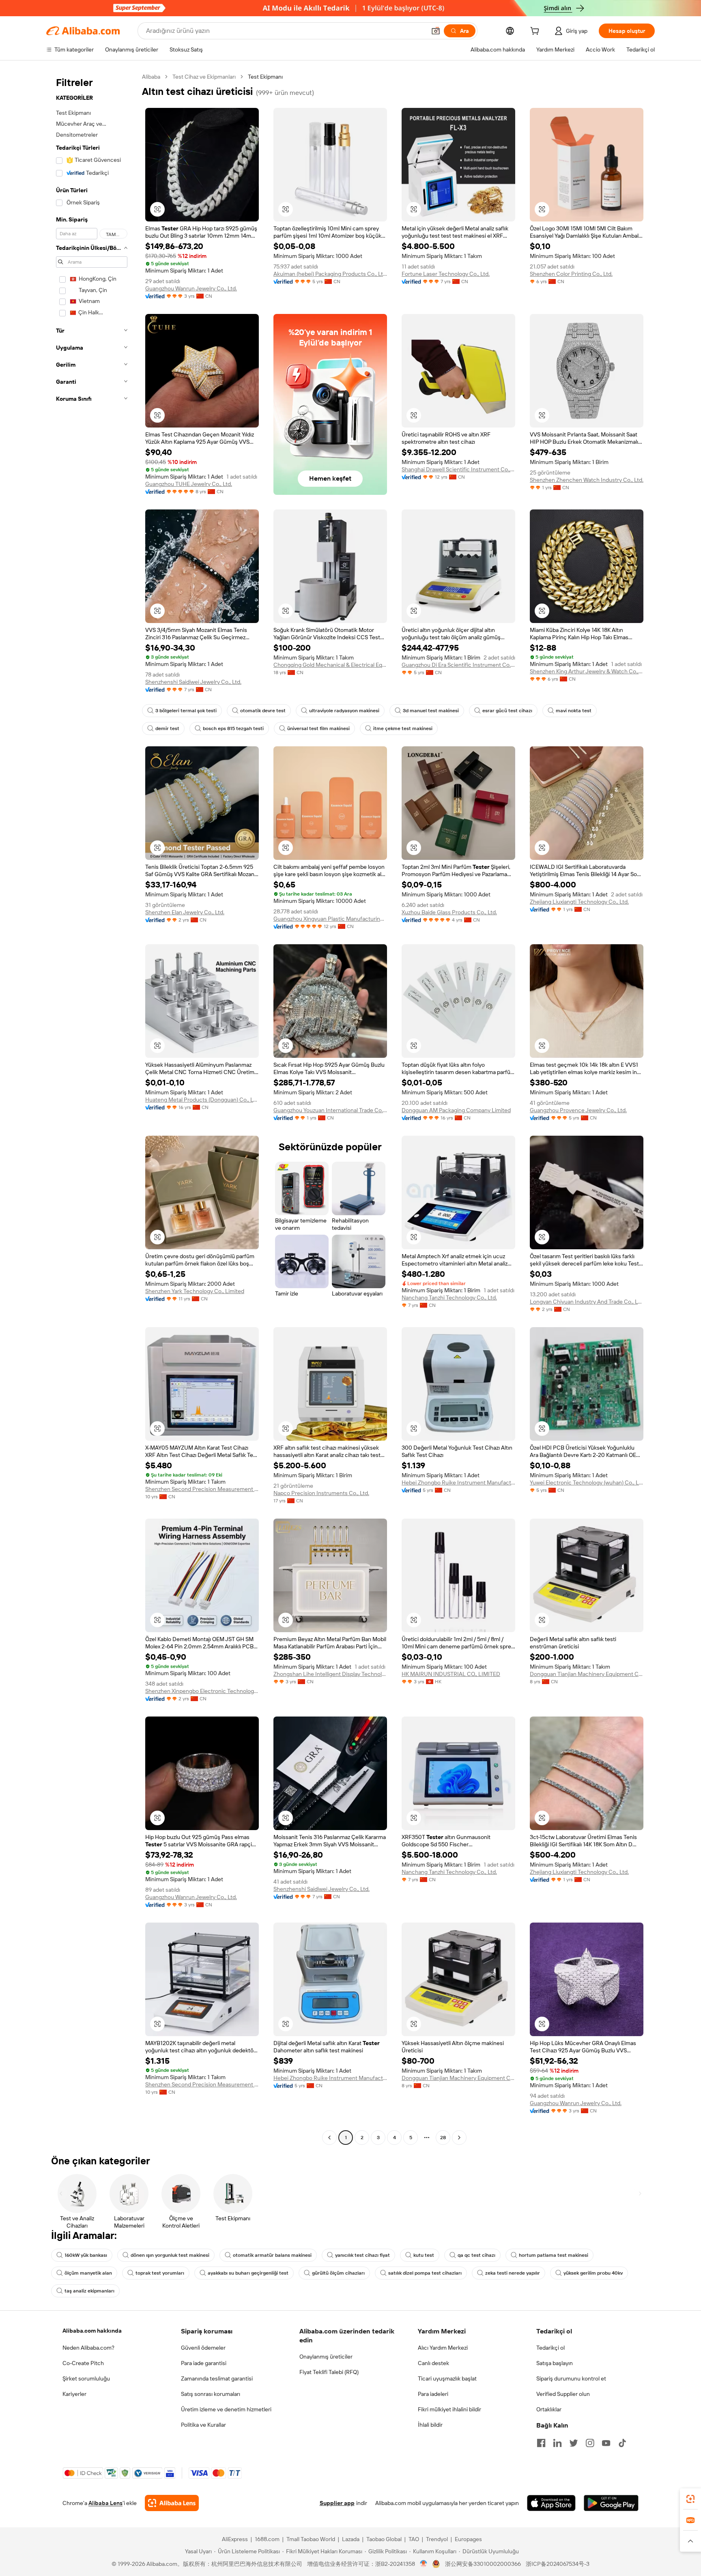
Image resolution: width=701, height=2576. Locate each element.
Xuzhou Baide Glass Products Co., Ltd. (449, 912)
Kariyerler (74, 2394)
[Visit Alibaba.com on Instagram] (590, 2443)
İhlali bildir (430, 2425)
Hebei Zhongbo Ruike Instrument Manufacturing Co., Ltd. (458, 1482)
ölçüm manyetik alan (88, 2273)
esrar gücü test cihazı (507, 711)
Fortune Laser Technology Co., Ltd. (446, 274)
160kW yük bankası (86, 2255)
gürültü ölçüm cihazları (338, 2273)
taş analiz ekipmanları (89, 2291)
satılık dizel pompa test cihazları (425, 2273)
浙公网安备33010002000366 (483, 2564)
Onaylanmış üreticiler (326, 2357)
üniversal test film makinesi (318, 728)
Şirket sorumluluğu (86, 2378)
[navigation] (92, 1108)
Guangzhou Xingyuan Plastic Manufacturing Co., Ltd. (330, 919)
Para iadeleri (433, 2394)
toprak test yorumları (160, 2273)
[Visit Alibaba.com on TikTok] (622, 2443)
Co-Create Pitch (83, 2363)
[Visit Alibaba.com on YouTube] (606, 2443)
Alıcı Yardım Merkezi (443, 2348)
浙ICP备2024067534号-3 (558, 2564)
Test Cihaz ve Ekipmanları (204, 77)
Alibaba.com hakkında (92, 2331)
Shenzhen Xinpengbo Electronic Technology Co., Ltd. (202, 1691)
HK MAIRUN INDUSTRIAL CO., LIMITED (451, 1674)
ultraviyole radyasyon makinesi (344, 711)
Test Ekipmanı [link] (265, 77)
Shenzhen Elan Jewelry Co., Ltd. (185, 912)
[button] (436, 31)
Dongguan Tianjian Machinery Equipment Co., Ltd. (587, 1674)
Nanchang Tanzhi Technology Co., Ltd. (449, 1298)
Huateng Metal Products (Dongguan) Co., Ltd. (202, 1100)
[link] (690, 2499)
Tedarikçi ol (550, 2348)
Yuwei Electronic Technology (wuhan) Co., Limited (587, 1482)
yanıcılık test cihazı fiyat (362, 2255)
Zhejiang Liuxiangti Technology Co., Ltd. (579, 902)
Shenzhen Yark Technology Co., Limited (195, 1291)
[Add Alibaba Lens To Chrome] (172, 2503)
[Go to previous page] (329, 2138)
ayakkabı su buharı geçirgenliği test (248, 2273)
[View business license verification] (424, 2564)
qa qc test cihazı (476, 2255)
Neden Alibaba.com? (88, 2348)
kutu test (424, 2255)
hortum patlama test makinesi (554, 2255)
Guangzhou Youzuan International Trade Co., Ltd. (330, 1110)
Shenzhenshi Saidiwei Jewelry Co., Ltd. (193, 682)
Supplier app (337, 2503)
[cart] (536, 32)
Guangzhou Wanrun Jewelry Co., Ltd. (191, 288)
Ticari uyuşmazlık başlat (447, 2378)
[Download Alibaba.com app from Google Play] (611, 2503)
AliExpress (235, 2539)
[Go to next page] (459, 2138)
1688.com (267, 2539)
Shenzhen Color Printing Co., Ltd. (571, 274)
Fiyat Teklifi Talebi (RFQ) (329, 2372)
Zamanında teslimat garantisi (217, 2378)
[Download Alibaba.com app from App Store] (551, 2503)
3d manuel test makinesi (431, 711)
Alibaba (151, 77)
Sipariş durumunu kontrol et (571, 2378)
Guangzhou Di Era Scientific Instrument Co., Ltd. (458, 665)
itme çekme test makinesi (403, 728)
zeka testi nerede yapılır (513, 2273)
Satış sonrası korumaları (211, 2394)
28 (443, 2138)
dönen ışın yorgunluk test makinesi (170, 2255)
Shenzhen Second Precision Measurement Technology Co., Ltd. (202, 1489)
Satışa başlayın (555, 2363)
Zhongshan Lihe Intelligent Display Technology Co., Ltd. (330, 1674)
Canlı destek (433, 2363)
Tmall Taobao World (311, 2539)
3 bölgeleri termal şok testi (186, 711)
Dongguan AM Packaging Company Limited (456, 1110)
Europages (468, 2539)
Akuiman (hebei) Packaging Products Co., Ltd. (330, 274)
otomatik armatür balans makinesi (272, 2255)
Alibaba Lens (105, 2503)
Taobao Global (384, 2539)
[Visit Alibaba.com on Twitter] (574, 2443)
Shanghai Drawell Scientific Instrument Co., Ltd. (458, 469)
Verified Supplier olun (563, 2394)
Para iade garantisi (204, 2363)
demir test (167, 728)
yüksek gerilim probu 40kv (593, 2273)
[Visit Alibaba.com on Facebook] (541, 2443)
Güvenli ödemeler (203, 2348)
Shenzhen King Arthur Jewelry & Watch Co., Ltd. (587, 671)
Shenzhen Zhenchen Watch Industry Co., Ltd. (587, 480)
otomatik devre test (263, 711)
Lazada (351, 2539)
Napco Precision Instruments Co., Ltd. (321, 1493)
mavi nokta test (574, 711)
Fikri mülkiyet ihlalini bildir (449, 2409)
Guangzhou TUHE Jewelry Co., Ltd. (189, 484)
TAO (414, 2539)
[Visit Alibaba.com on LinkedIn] (557, 2443)
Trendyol (437, 2539)
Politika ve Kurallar (203, 2425)
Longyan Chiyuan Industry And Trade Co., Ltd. (587, 1302)
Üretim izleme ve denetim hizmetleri (226, 2409)
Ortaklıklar (549, 2409)
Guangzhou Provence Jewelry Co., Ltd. (578, 1110)
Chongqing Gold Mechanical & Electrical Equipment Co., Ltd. (330, 665)
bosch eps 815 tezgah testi (233, 728)
